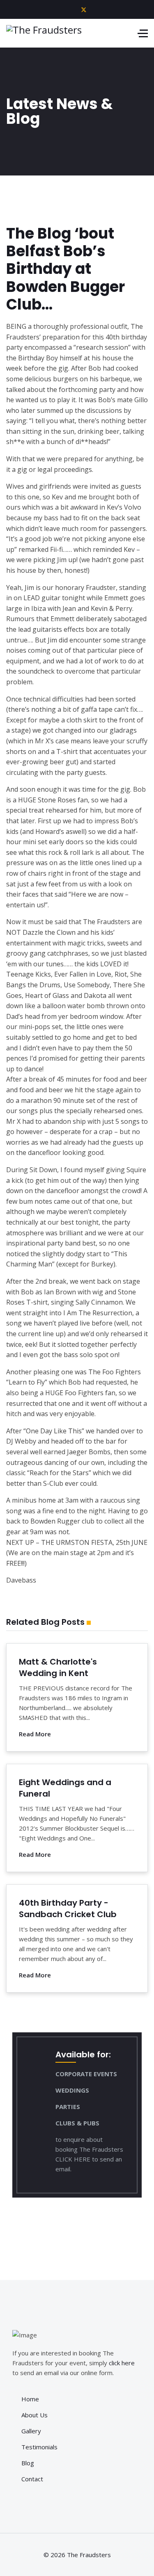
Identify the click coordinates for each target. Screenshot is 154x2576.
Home (30, 2399)
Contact (32, 2479)
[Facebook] (70, 9)
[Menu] (143, 33)
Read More (36, 1734)
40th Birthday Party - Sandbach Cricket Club (68, 1909)
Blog (28, 2463)
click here (122, 2363)
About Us (34, 2415)
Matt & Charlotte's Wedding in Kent (58, 1667)
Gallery (31, 2431)
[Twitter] (84, 9)
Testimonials (39, 2447)
